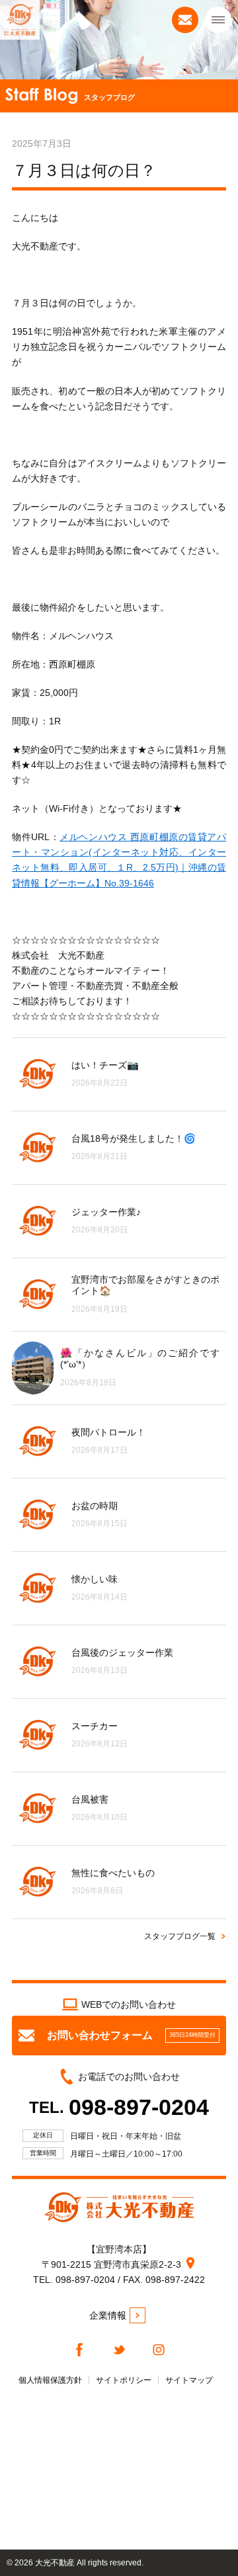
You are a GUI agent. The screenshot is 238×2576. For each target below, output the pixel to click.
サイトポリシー (124, 2380)
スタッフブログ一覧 (180, 1936)
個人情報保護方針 (50, 2380)
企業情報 (108, 2315)
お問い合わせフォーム (131, 2035)
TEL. (119, 2107)
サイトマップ (189, 2380)
